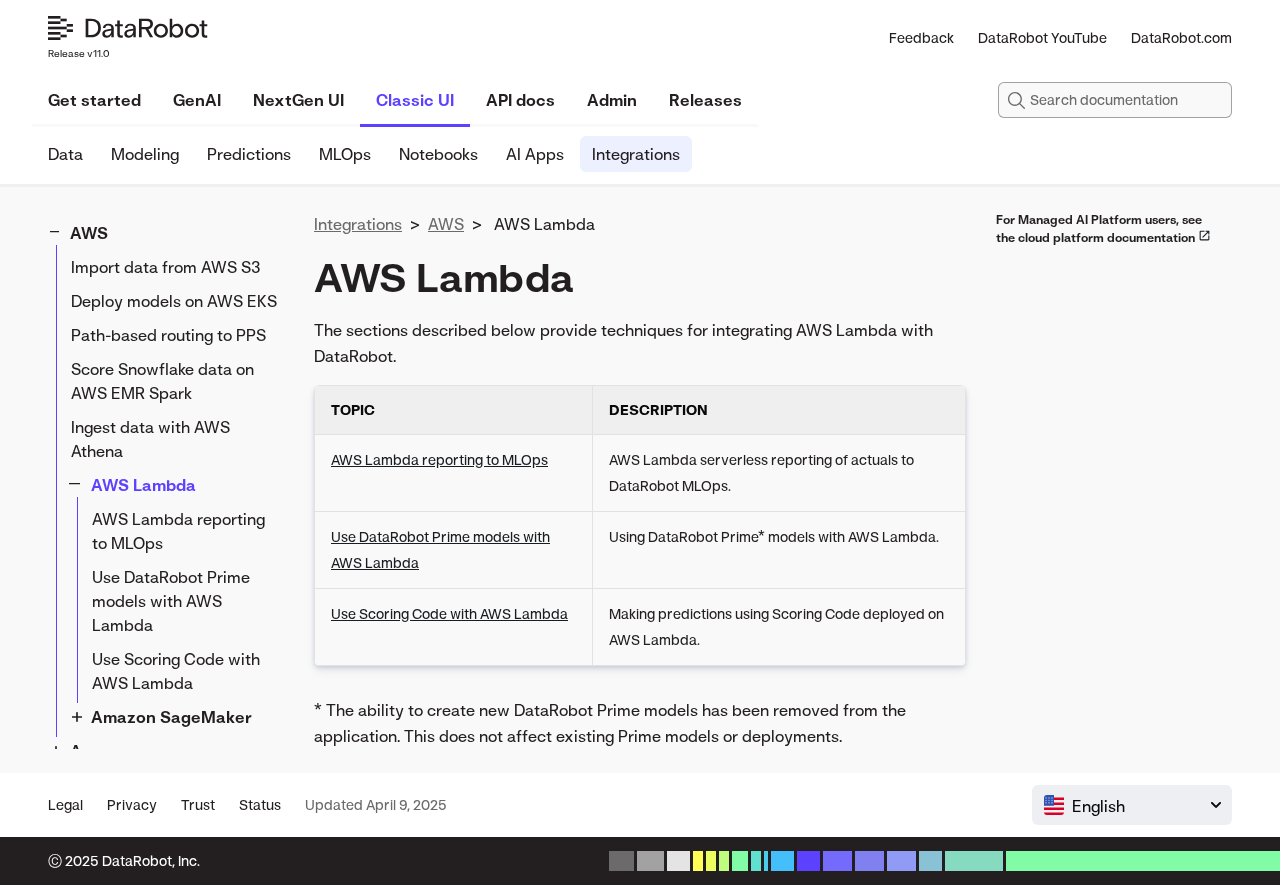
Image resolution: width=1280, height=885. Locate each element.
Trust (198, 804)
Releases (705, 100)
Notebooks (438, 154)
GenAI (197, 100)
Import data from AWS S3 (166, 267)
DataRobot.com (1181, 37)
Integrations (636, 154)
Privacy (132, 804)
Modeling (145, 154)
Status (260, 804)
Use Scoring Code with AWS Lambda (176, 671)
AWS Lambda (143, 485)
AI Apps (535, 154)
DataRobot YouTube (1042, 37)
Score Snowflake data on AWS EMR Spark (162, 381)
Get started (94, 100)
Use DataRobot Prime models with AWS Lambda (171, 601)
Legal (65, 804)
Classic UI (415, 100)
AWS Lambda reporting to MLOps (178, 531)
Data (65, 154)
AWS (89, 233)
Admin (612, 100)
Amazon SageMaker (171, 717)
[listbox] (1132, 805)
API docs (520, 100)
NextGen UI (298, 100)
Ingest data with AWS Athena (150, 439)
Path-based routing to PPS (168, 335)
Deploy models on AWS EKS (174, 301)
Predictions (249, 154)
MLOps (345, 154)
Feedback (921, 37)
